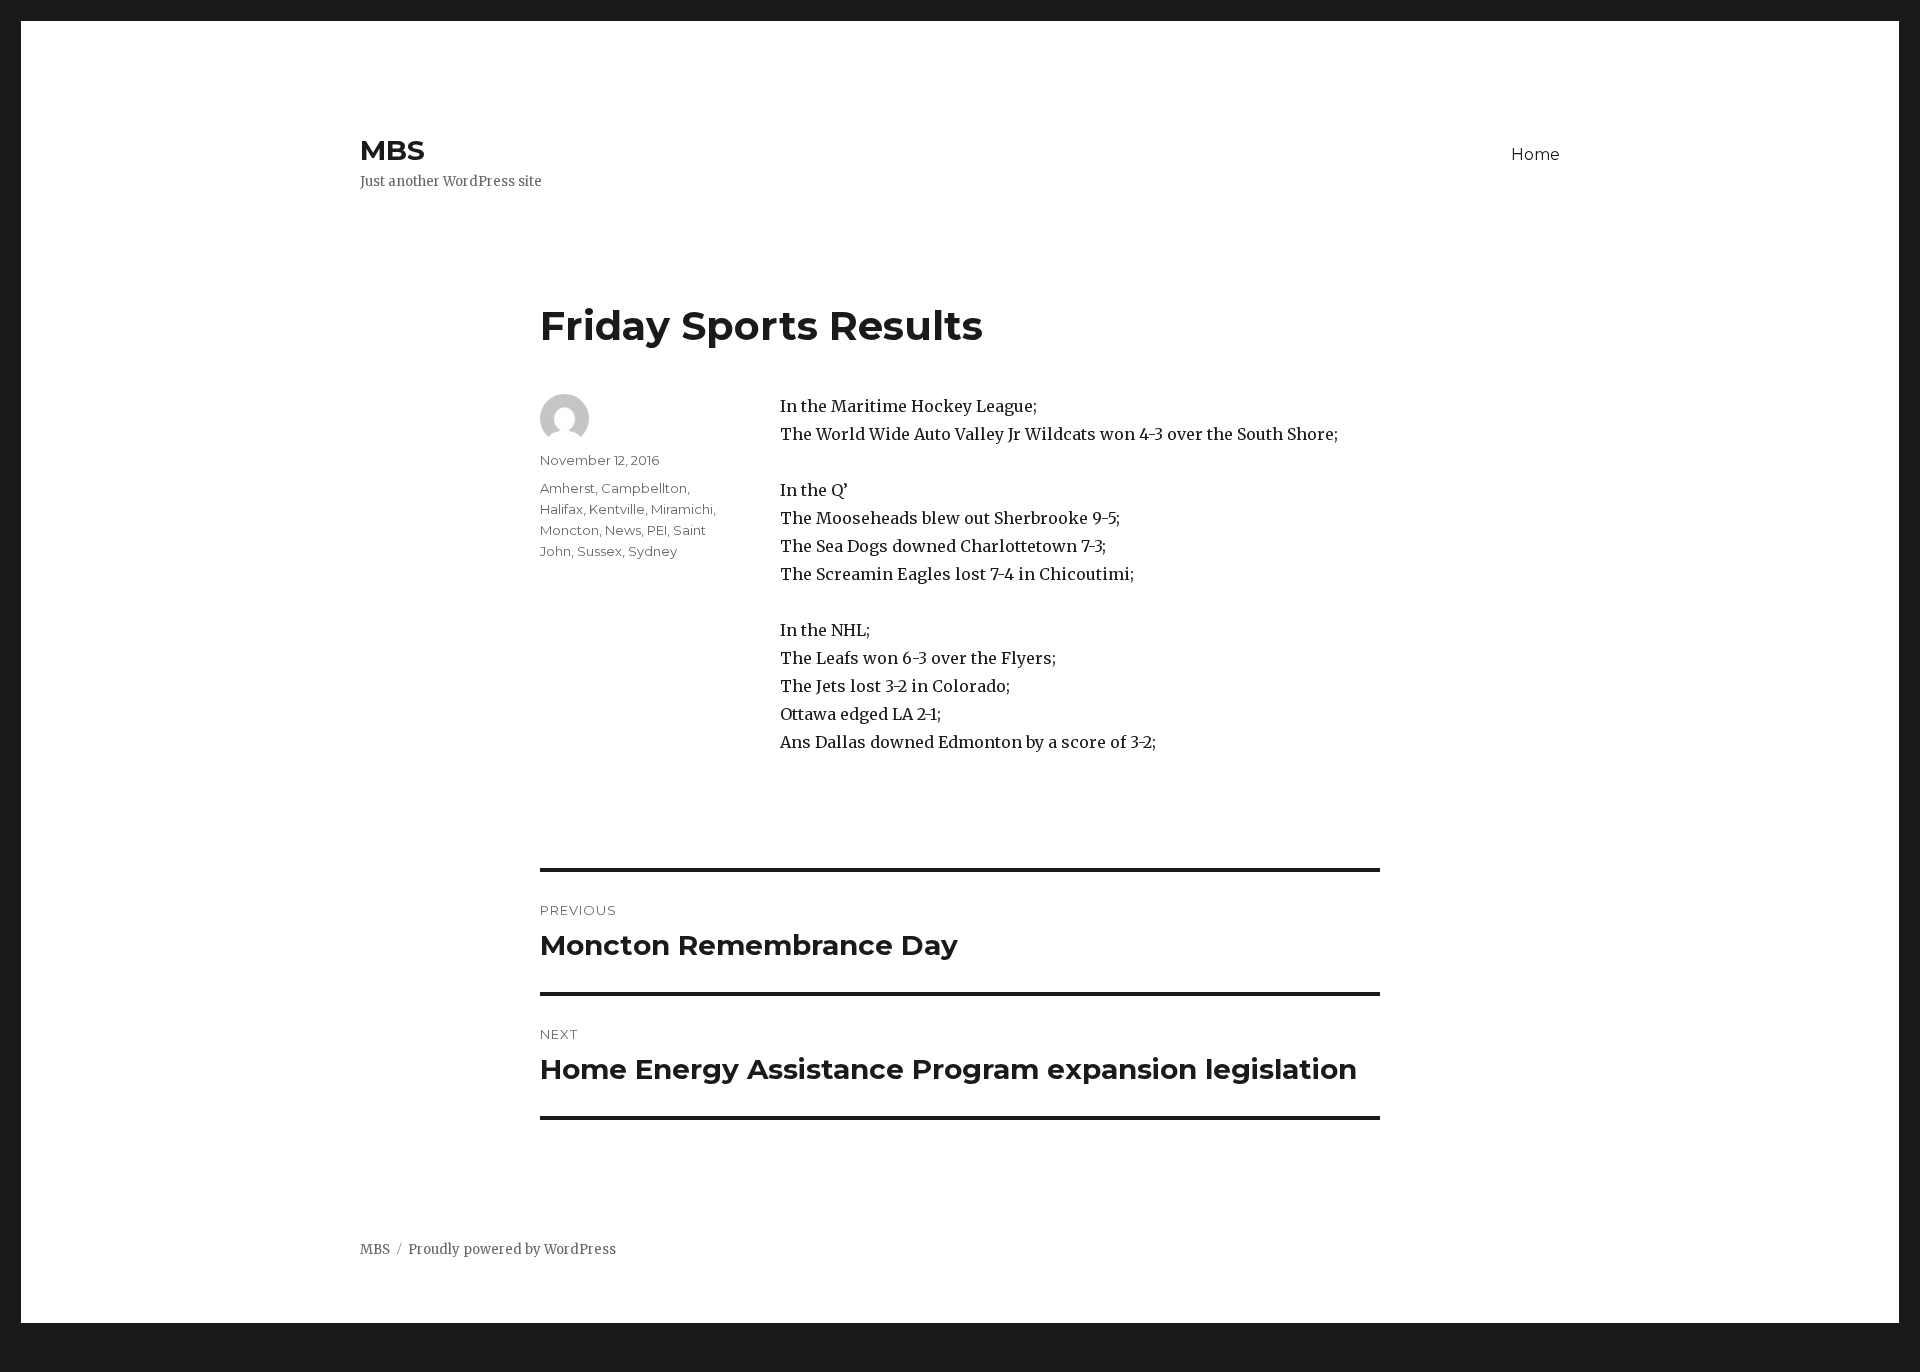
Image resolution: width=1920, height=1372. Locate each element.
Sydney (652, 551)
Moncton (569, 530)
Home (1535, 154)
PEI (657, 530)
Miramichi (682, 509)
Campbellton (644, 488)
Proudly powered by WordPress (512, 1249)
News (623, 530)
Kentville (617, 509)
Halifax (561, 509)
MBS (392, 150)
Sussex (599, 551)
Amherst (567, 488)
